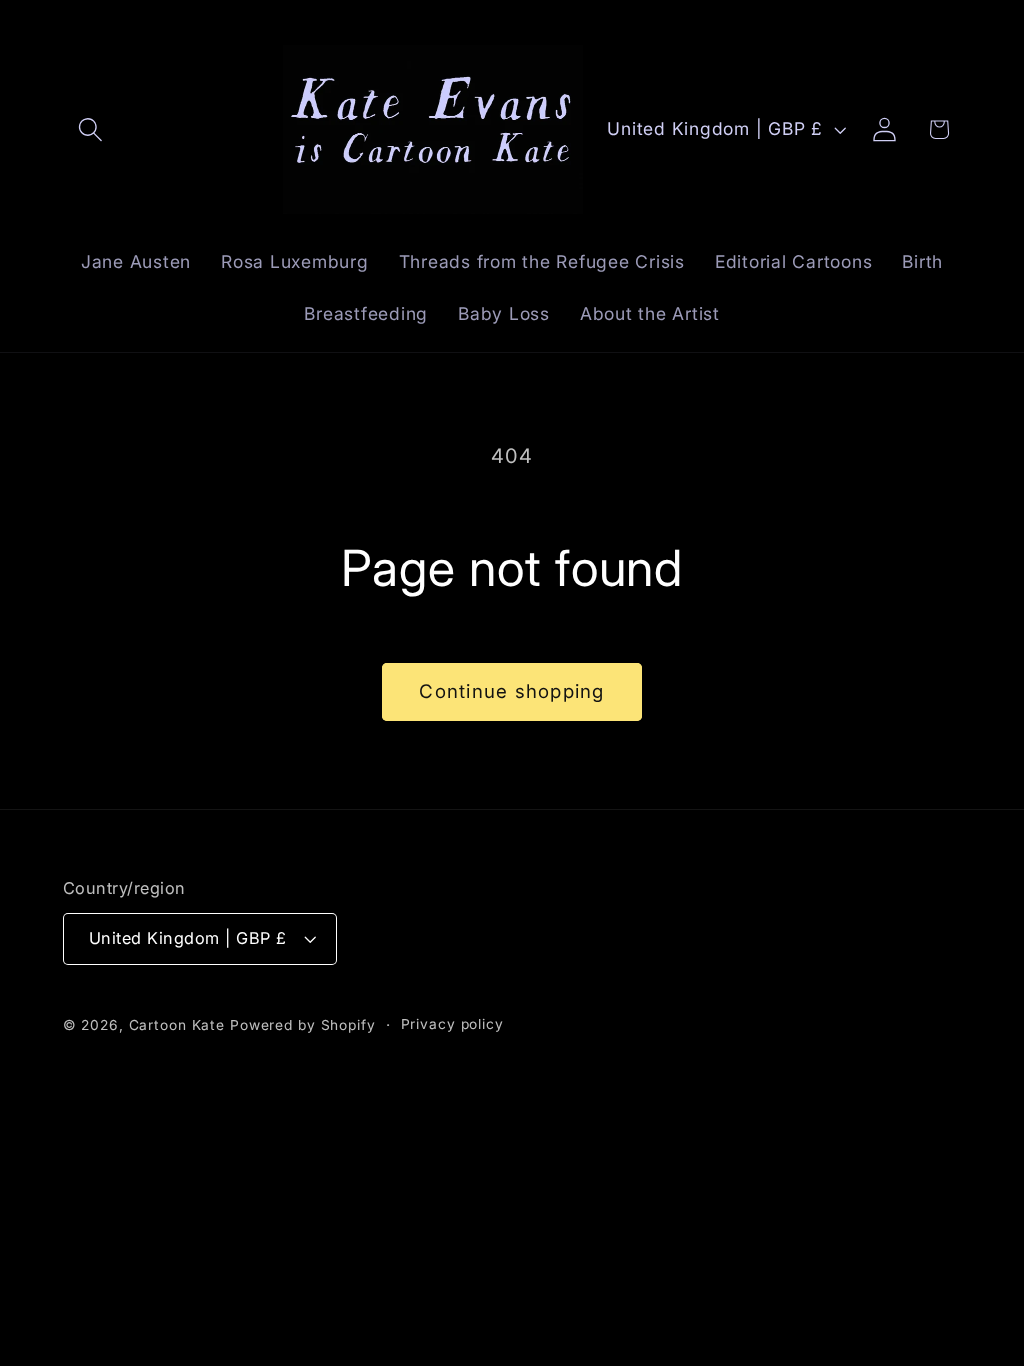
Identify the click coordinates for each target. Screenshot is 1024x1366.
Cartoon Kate (177, 1025)
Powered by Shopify (303, 1025)
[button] (90, 129)
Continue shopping (511, 691)
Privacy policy (452, 1024)
